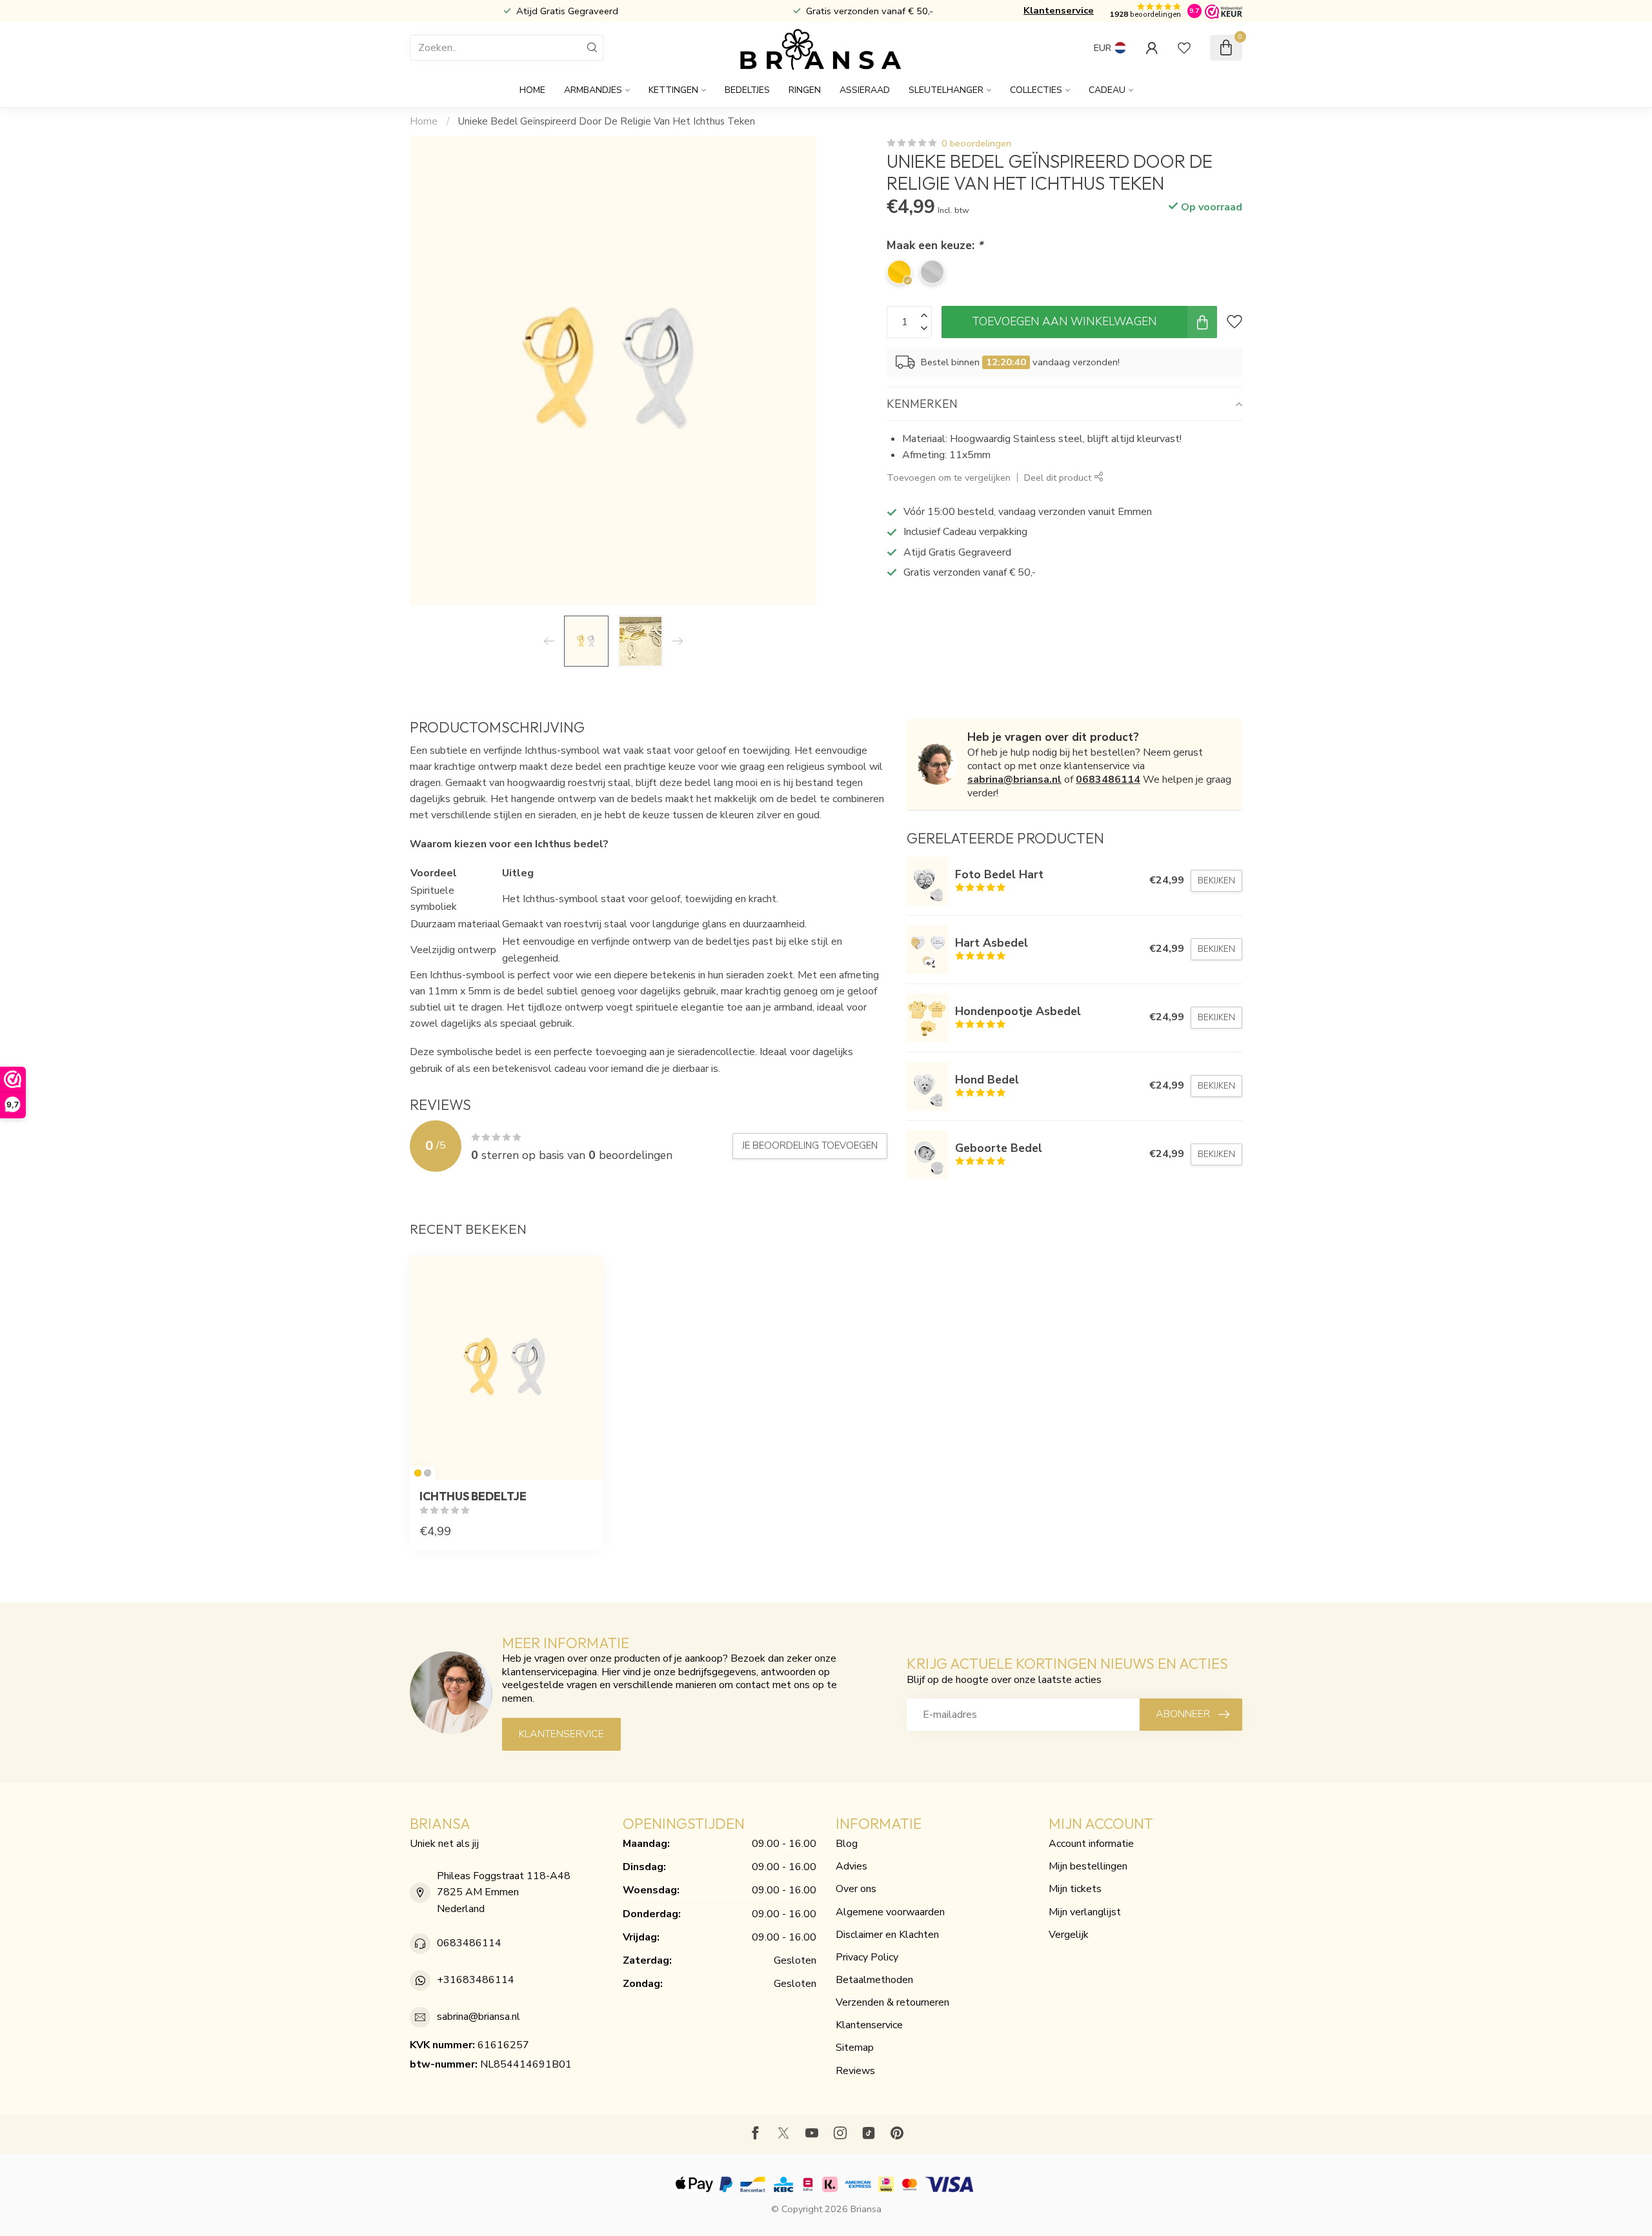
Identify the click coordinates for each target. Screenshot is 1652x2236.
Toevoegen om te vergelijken (949, 478)
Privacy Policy (867, 1957)
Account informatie (1091, 1844)
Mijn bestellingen (1088, 1866)
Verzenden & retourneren (892, 2002)
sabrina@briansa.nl (1014, 780)
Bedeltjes (747, 90)
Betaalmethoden (874, 1980)
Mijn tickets (1075, 1889)
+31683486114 (476, 1980)
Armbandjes (593, 90)
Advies (851, 1866)
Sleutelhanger (946, 90)
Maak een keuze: (935, 245)
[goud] (418, 1473)
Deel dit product (1059, 478)
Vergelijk (1069, 1935)
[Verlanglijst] (1184, 48)
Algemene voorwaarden (890, 1912)
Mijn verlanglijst (1085, 1912)
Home (532, 90)
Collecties (1036, 90)
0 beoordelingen (976, 143)
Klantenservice (1059, 10)
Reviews (855, 2071)
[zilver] (428, 1473)
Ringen (805, 90)
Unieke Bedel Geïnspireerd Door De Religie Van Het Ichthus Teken (607, 121)
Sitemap (855, 2048)
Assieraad (865, 90)
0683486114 (1108, 780)
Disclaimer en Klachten (887, 1935)
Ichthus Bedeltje (473, 1496)
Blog (847, 1844)
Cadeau (1107, 90)
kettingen (673, 90)
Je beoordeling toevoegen (810, 1145)
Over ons (856, 1889)
